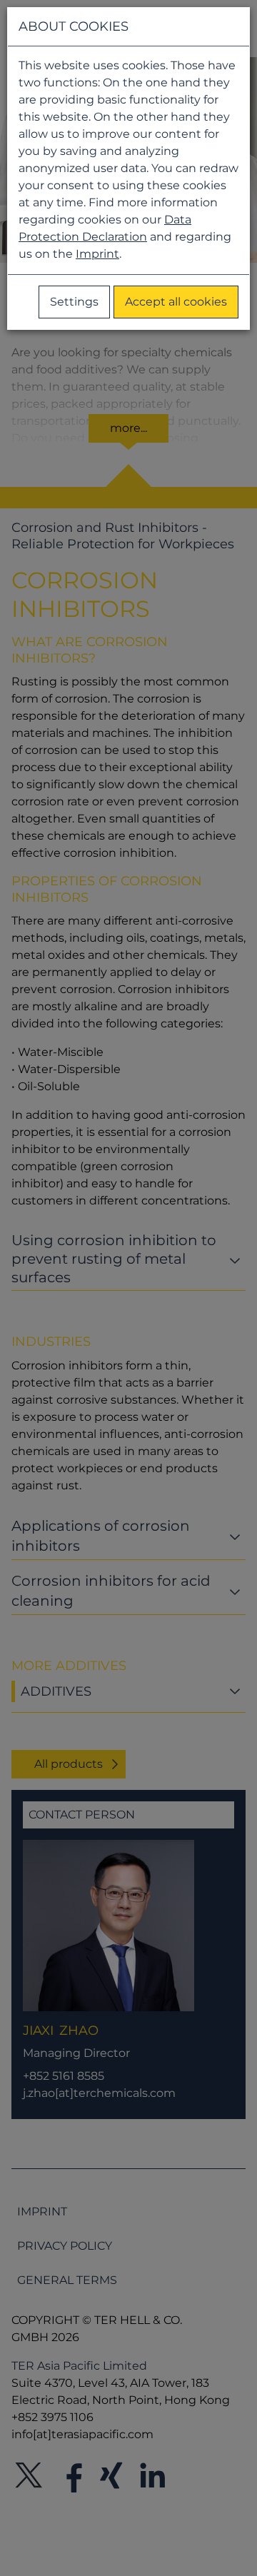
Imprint (97, 254)
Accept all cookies (176, 302)
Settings (74, 302)
